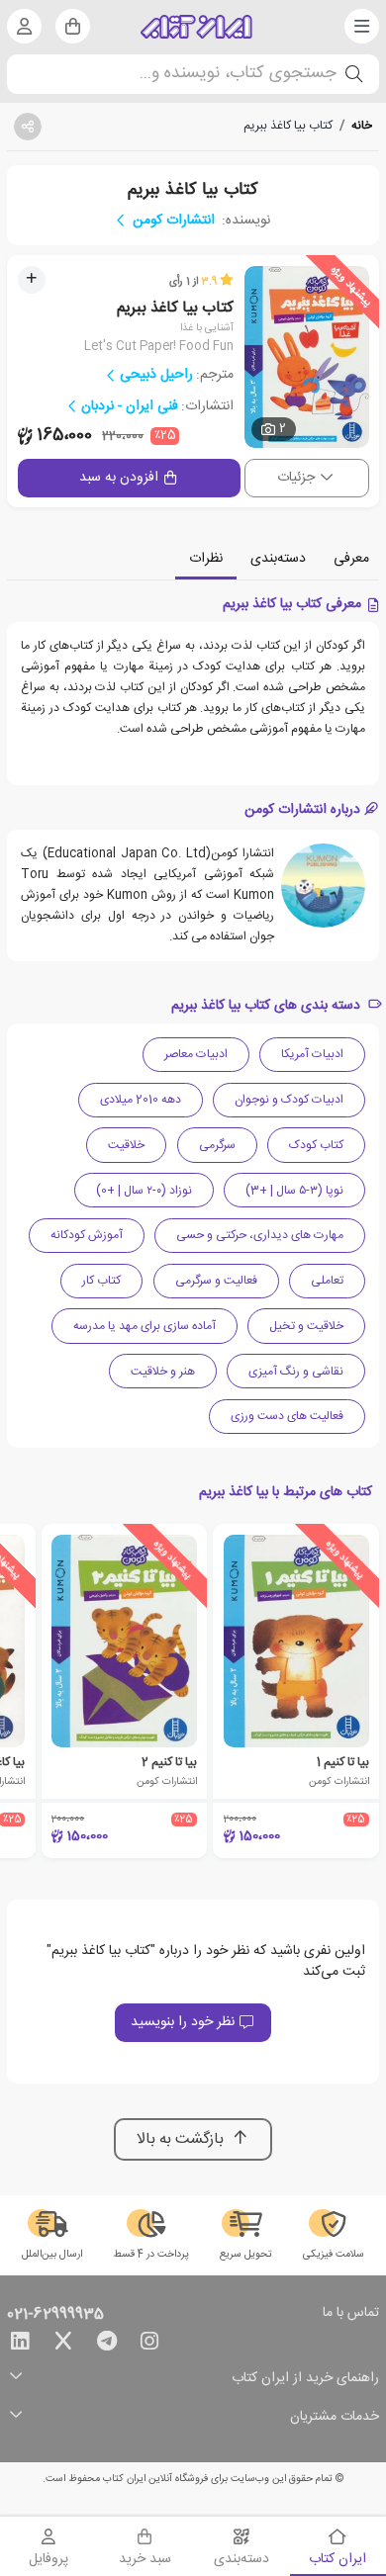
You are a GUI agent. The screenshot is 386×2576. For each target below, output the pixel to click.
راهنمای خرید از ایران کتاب (305, 2379)
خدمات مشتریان (335, 2417)
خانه (362, 126)
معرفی (351, 559)
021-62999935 (55, 2315)
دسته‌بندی (278, 559)
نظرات (206, 559)
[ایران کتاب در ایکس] (63, 2345)
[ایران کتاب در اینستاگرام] (149, 2345)
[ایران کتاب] (196, 27)
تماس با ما (351, 2314)
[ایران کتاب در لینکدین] (20, 2345)
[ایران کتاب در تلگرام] (107, 2345)
